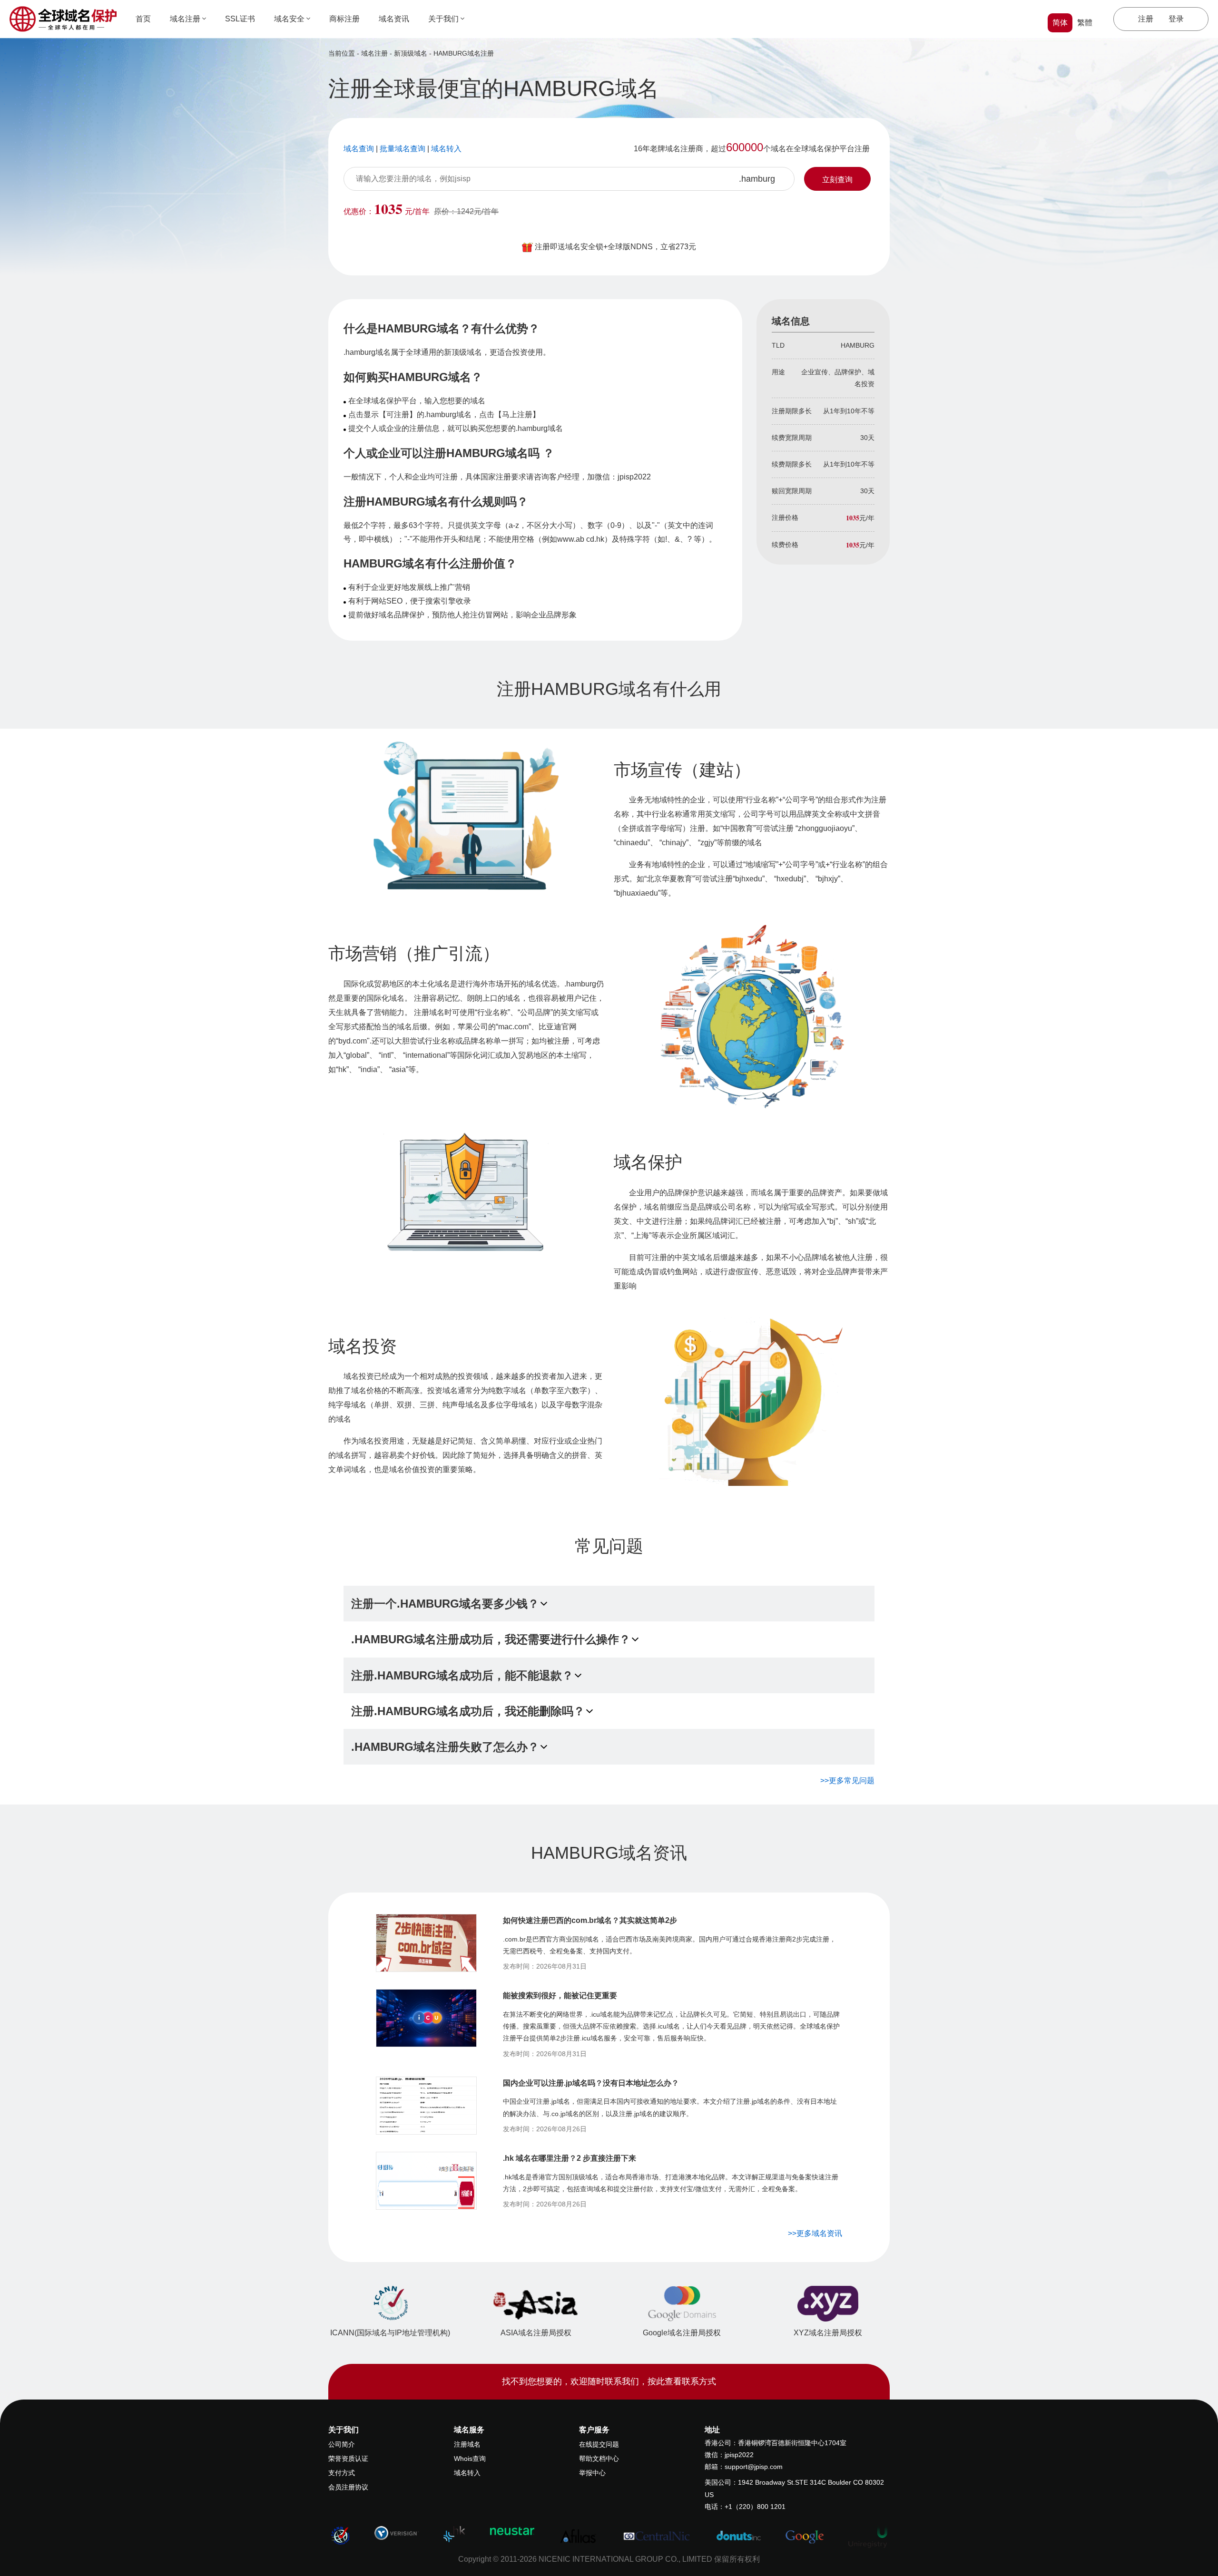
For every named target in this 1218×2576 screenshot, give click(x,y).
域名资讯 (394, 19)
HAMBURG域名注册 (464, 53)
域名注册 (185, 19)
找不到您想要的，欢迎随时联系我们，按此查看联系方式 (609, 2381)
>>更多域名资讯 (815, 2233)
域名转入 (467, 2473)
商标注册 (344, 19)
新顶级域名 (411, 53)
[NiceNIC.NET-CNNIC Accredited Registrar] (397, 2533)
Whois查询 (470, 2459)
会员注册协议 (348, 2487)
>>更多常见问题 (847, 1781)
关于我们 (443, 19)
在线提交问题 (599, 2444)
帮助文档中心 (599, 2459)
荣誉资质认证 (348, 2459)
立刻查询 (837, 180)
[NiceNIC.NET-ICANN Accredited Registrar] (340, 2535)
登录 (1176, 19)
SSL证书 (240, 19)
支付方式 (342, 2473)
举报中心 (592, 2473)
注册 (1146, 19)
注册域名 (467, 2444)
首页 (143, 19)
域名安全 (289, 19)
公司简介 (342, 2444)
